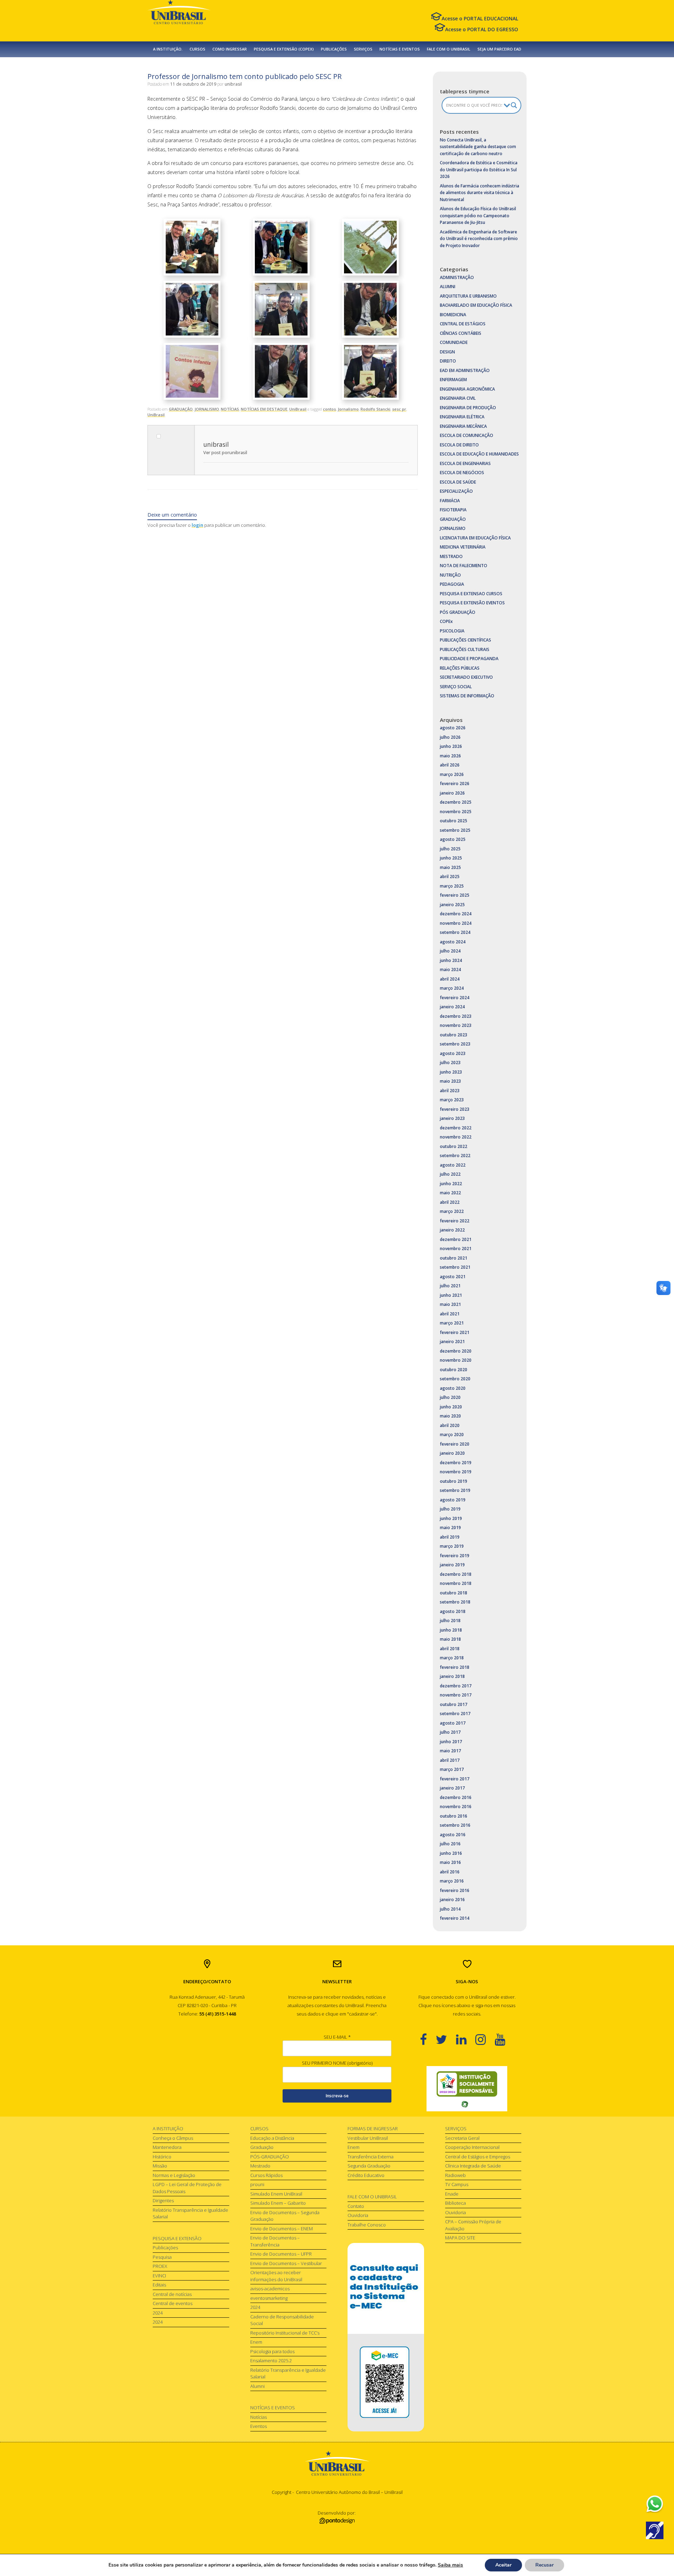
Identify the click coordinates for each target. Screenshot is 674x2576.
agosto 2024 (453, 942)
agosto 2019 (453, 1500)
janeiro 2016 (452, 1900)
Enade (452, 2194)
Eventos (259, 2426)
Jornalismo (348, 409)
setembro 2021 (455, 1267)
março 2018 (452, 1658)
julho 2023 (450, 1063)
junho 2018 (451, 1630)
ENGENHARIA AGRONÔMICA (467, 389)
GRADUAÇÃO (181, 409)
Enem (256, 2342)
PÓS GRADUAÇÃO (458, 612)
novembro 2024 (456, 923)
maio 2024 (450, 970)
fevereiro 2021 (455, 1332)
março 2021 (452, 1323)
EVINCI (159, 2276)
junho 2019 (451, 1518)
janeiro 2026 (452, 793)
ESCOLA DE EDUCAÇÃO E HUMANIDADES (479, 454)
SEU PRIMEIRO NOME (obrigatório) (337, 2063)
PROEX (160, 2266)
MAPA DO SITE (460, 2238)
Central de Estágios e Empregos (478, 2157)
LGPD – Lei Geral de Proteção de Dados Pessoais (187, 2188)
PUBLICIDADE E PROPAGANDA (469, 659)
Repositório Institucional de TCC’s (285, 2333)
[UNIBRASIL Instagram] (485, 2039)
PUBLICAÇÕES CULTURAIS (465, 649)
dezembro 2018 (456, 1574)
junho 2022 (451, 1184)
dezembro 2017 (456, 1686)
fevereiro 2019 (455, 1556)
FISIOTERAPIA (453, 510)
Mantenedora (167, 2147)
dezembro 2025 (456, 802)
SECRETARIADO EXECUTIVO (466, 677)
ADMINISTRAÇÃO (457, 277)
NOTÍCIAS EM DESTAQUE (264, 409)
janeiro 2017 (452, 1788)
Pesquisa (162, 2257)
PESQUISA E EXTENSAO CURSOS (471, 594)
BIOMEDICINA (453, 315)
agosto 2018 (453, 1611)
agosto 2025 (453, 839)
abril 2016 (450, 1872)
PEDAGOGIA (452, 584)
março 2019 (452, 1546)
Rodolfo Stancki (375, 409)
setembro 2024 (455, 932)
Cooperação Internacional (472, 2147)
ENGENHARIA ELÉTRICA (462, 417)
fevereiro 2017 (455, 1779)
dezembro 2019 (456, 1463)
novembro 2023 (456, 1025)
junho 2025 (451, 858)
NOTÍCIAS (230, 409)
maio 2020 (450, 1416)
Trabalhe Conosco (367, 2225)
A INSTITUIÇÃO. (168, 49)
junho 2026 (451, 746)
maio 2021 (450, 1304)
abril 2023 (450, 1091)
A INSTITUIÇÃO (168, 2129)
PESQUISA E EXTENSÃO (177, 2238)
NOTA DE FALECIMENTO (464, 566)
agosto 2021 (453, 1277)
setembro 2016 (455, 1825)
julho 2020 (450, 1397)
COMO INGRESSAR (230, 49)
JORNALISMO (207, 409)
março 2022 (452, 1211)
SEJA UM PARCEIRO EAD (499, 49)
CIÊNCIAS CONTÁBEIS (461, 333)
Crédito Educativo (366, 2175)
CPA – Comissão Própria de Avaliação (473, 2225)
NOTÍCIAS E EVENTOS (400, 49)
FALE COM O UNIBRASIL (449, 49)
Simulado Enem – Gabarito (278, 2203)
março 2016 (452, 1881)
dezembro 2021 (456, 1239)
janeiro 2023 (452, 1118)
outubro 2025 (454, 821)
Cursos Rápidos (266, 2175)
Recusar (544, 2565)
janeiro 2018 (452, 1676)
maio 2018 (450, 1639)
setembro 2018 (455, 1602)
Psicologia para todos (272, 2351)
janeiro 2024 (452, 1007)
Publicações (165, 2248)
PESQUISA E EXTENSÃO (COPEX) (284, 49)
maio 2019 (450, 1528)
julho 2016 (450, 1844)
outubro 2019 (454, 1481)
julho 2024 (450, 951)
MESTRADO (451, 556)
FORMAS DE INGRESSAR (373, 2129)
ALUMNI (448, 287)
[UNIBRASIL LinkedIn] (466, 2039)
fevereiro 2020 (455, 1444)
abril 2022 (450, 1202)
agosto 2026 (453, 728)
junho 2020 (451, 1407)
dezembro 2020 (456, 1351)
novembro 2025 (456, 812)
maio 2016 (450, 1862)
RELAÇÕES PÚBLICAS (460, 668)
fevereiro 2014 (455, 1918)
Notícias (259, 2417)
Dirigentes (163, 2200)
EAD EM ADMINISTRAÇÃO (465, 370)
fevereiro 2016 (455, 1890)
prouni (257, 2184)
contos (329, 409)
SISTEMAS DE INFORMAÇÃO (467, 696)
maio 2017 (450, 1751)
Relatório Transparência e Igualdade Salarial (190, 2213)
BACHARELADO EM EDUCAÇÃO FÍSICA (476, 305)
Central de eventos (173, 2303)
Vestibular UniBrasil (368, 2138)
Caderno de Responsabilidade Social (282, 2320)
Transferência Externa (371, 2157)
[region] (467, 2089)
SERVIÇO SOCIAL (456, 687)
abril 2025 (450, 877)
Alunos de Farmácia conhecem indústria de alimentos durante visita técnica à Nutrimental (480, 193)
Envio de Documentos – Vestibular (286, 2263)
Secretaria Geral (462, 2138)
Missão (160, 2166)
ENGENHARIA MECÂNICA (463, 426)
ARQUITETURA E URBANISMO (468, 296)
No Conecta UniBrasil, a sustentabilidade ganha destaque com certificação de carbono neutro (478, 147)
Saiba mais (450, 2565)
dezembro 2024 (456, 914)
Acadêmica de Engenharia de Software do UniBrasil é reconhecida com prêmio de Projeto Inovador (479, 239)
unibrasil (233, 84)
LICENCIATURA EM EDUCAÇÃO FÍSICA (475, 538)
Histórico (162, 2157)
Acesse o (480, 18)
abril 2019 (450, 1537)
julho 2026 (450, 737)
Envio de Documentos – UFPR (281, 2254)
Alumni (257, 2386)
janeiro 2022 (452, 1230)
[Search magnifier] (514, 105)
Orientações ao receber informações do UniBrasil (276, 2276)
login (197, 525)
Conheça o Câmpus (173, 2138)
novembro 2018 (456, 1583)
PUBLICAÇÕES (334, 49)
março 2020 (452, 1435)
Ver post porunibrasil (225, 453)
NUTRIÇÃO (450, 575)
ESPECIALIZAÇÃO (456, 491)
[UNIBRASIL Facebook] (428, 2039)
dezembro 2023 (456, 1016)
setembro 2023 (455, 1044)
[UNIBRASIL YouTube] (504, 2039)
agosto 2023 (453, 1053)
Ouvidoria (358, 2215)
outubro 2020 (454, 1370)
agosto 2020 (453, 1388)
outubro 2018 (454, 1593)
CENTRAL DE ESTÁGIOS (463, 324)
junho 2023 (451, 1072)
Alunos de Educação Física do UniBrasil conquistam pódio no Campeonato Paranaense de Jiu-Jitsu (478, 215)
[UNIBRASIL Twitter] (446, 2039)
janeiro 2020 (452, 1453)
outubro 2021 (454, 1258)
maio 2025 (450, 867)
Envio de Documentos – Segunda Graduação (285, 2216)
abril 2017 (450, 1760)
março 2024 (452, 988)
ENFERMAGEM (453, 380)
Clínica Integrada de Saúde (473, 2166)
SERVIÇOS (363, 49)
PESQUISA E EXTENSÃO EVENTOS (472, 603)
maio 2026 (450, 756)
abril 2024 (450, 979)
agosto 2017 (453, 1723)
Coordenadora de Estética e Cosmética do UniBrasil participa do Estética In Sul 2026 (479, 170)
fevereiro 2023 (455, 1109)
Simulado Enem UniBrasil (276, 2194)
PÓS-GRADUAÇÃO (270, 2157)
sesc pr (399, 409)
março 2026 (452, 774)
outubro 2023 (454, 1035)
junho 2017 (451, 1742)
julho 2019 (450, 1509)
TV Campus (457, 2184)
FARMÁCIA (450, 501)
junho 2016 (451, 1853)
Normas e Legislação (174, 2175)
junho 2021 (451, 1295)
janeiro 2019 (452, 1565)
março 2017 (452, 1769)
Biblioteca (455, 2203)
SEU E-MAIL (337, 2037)
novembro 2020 (456, 1360)
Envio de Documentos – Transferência (275, 2241)
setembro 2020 (455, 1379)
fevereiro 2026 (455, 784)
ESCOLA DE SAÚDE (458, 482)
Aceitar (503, 2565)
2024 (158, 2313)
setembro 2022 (455, 1156)
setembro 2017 (455, 1714)
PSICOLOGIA (452, 631)
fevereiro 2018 (455, 1667)
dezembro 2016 (456, 1797)
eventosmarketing (269, 2298)
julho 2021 (450, 1286)
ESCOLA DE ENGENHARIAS (465, 463)
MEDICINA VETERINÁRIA (463, 547)
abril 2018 (450, 1649)
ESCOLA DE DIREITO (459, 445)
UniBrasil (298, 409)
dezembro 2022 (456, 1128)
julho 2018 (450, 1621)
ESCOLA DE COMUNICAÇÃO (467, 435)
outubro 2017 (454, 1704)
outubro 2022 (454, 1146)
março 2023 (452, 1100)
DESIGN (447, 352)
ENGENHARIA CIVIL (458, 398)
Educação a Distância (272, 2138)
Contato (356, 2206)
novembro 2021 (456, 1249)
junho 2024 (451, 960)
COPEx (446, 621)
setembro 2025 (455, 830)
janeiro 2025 (452, 905)
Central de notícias (172, 2294)
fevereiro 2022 (455, 1221)
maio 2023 (450, 1081)
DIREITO (448, 361)
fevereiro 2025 (455, 895)
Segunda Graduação (369, 2166)
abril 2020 (450, 1425)
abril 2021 (450, 1314)
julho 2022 (450, 1174)
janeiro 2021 (452, 1342)
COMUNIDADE (454, 342)
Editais (159, 2285)
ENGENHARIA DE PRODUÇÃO (468, 408)
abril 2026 (450, 765)
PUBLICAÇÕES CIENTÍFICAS (465, 640)
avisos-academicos (270, 2289)
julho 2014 (450, 1909)
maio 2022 (450, 1193)
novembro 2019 (456, 1472)
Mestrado (260, 2166)
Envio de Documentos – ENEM (282, 2229)
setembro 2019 (455, 1490)
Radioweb (455, 2175)
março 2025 (452, 886)
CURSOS (197, 49)
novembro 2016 (456, 1807)
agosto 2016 (453, 1835)
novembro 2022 (456, 1137)
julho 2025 (450, 849)
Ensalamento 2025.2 (271, 2361)
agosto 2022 (453, 1165)
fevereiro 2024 (455, 998)
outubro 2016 (454, 1816)
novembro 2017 (456, 1695)
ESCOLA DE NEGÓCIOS (462, 473)
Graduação (262, 2147)
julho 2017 (450, 1732)
